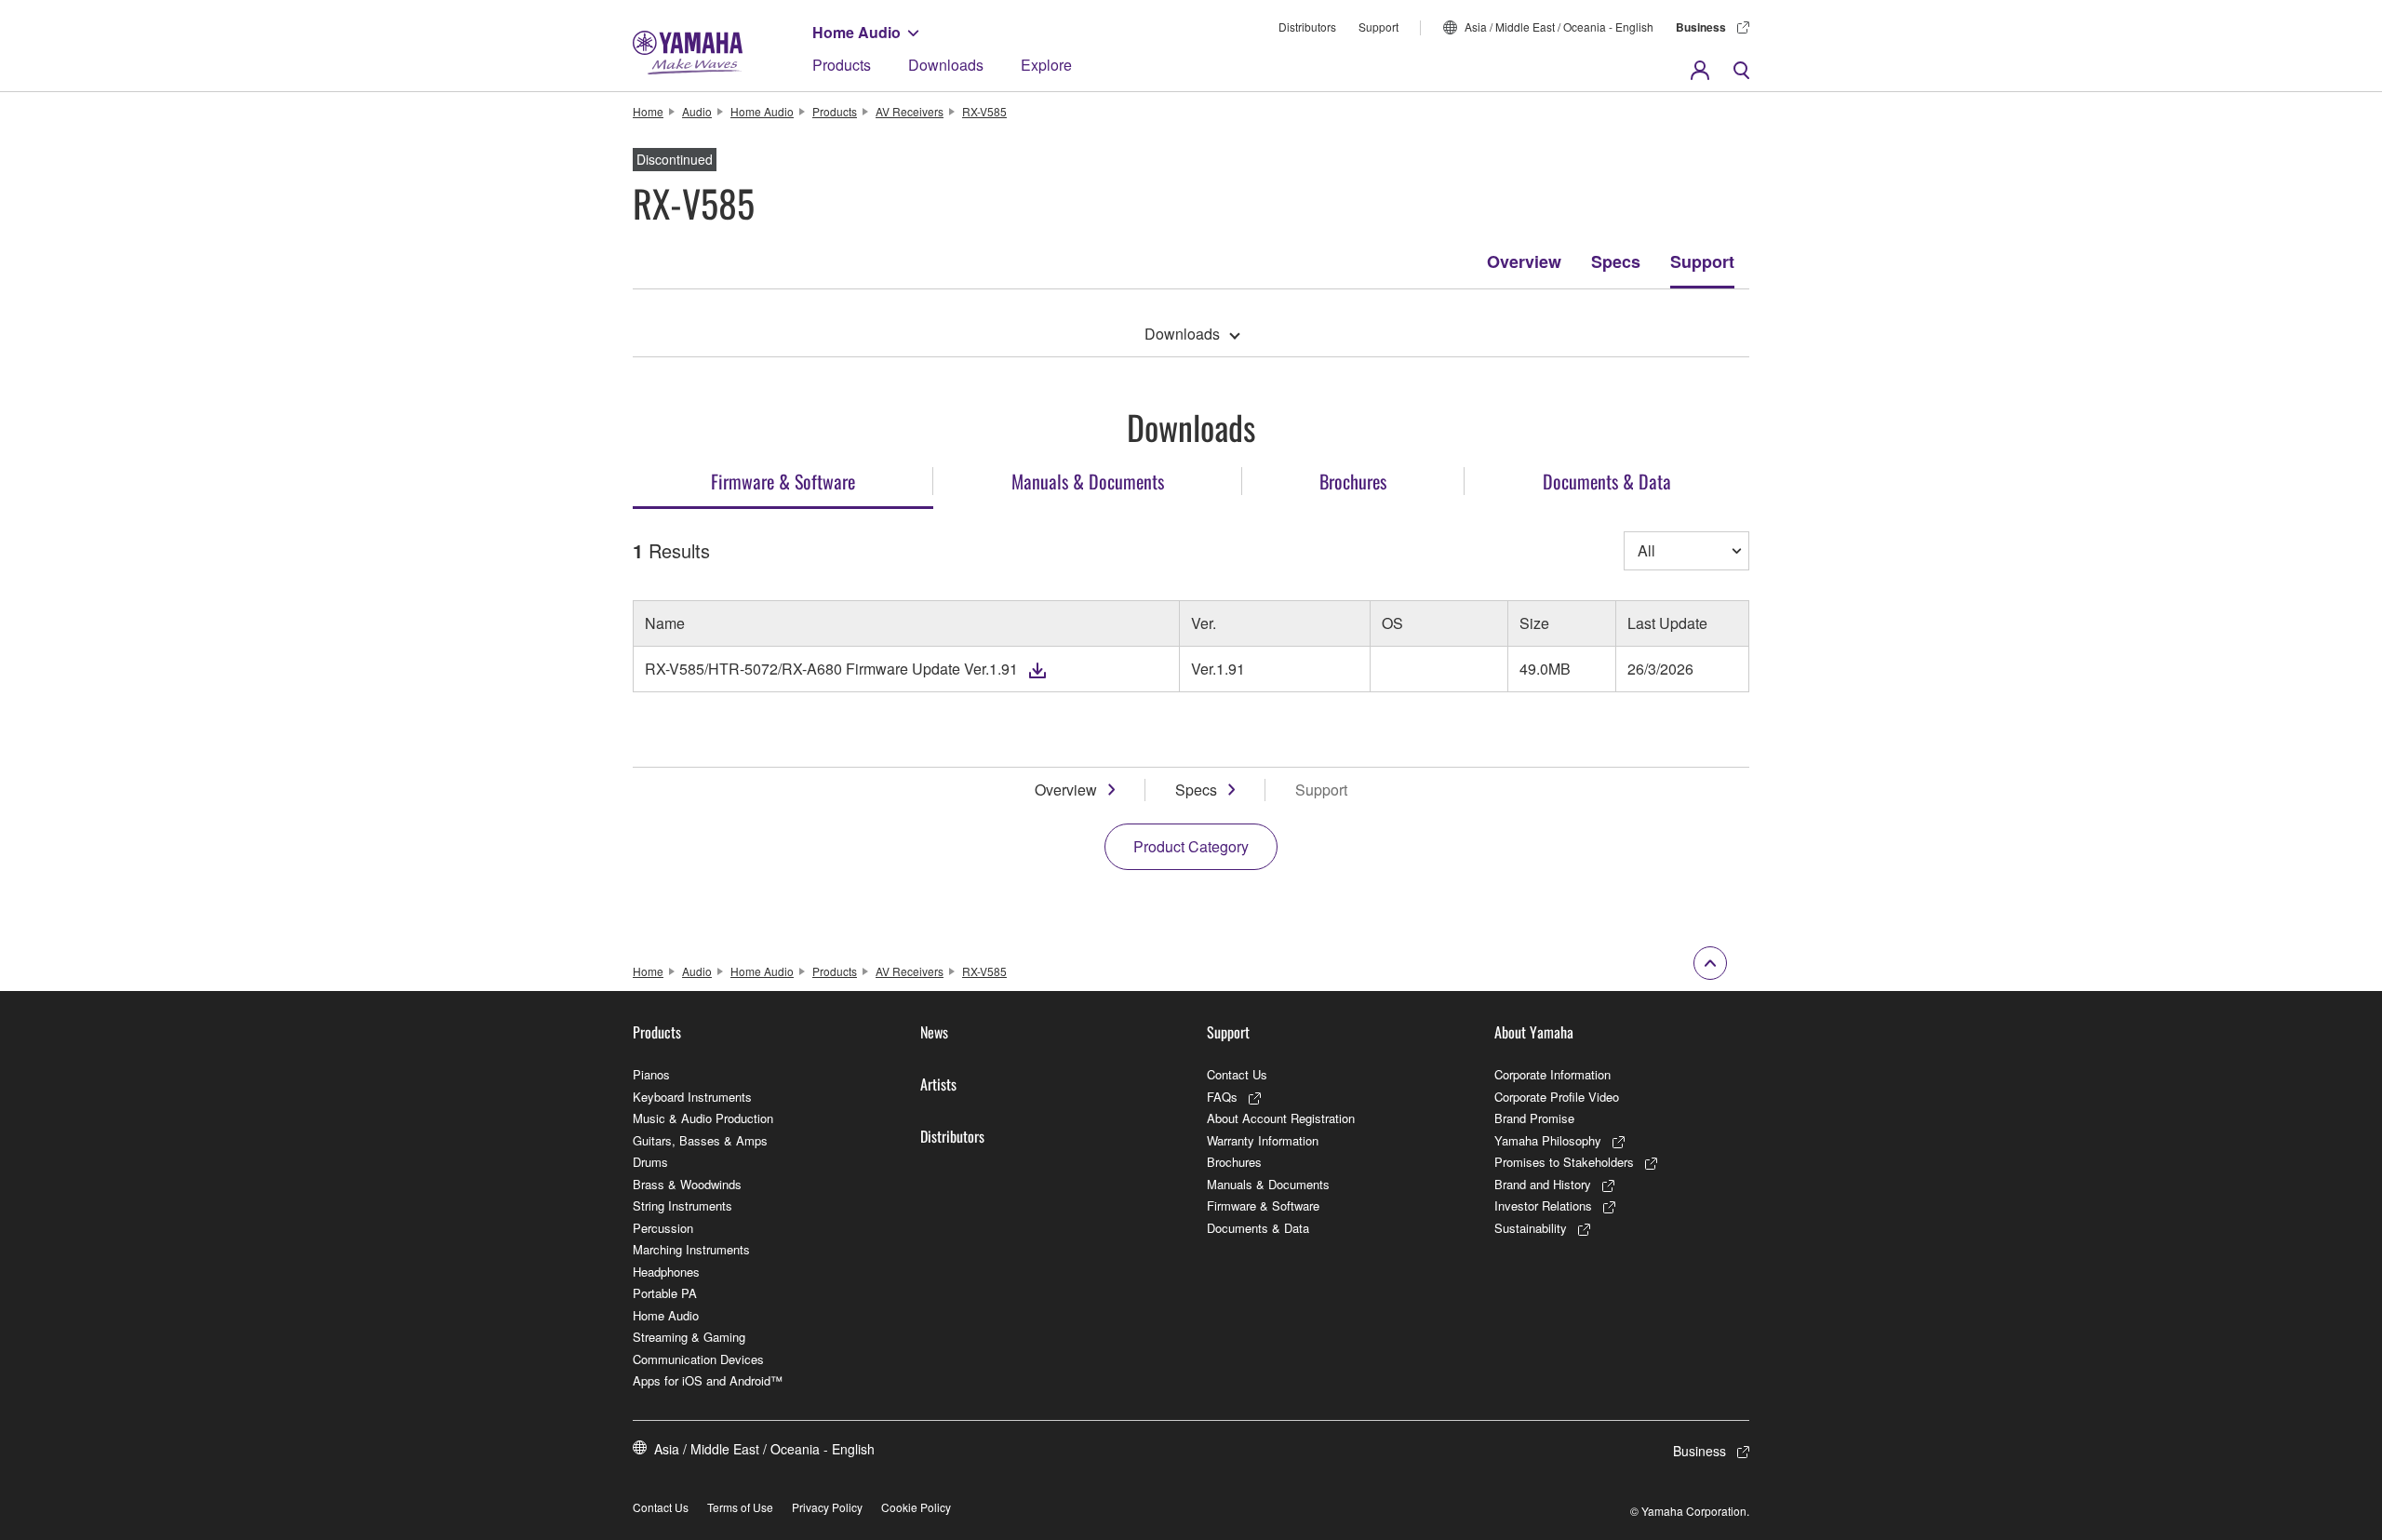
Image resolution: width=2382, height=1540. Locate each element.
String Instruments (682, 1205)
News (934, 1032)
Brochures (1234, 1162)
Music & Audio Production (703, 1118)
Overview (1524, 261)
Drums (650, 1162)
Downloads (946, 65)
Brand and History (1543, 1184)
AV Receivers (910, 111)
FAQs (1222, 1097)
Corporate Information (1552, 1074)
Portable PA (665, 1293)
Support (1378, 27)
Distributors (1307, 27)
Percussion (663, 1228)
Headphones (666, 1272)
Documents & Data (1258, 1228)
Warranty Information (1263, 1140)
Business (1701, 27)
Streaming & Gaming (689, 1337)
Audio (697, 111)
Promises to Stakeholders (1564, 1162)
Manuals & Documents (1268, 1184)
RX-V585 (984, 111)
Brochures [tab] (1353, 481)
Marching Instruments (691, 1249)
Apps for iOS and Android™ (708, 1380)
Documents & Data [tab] (1607, 481)
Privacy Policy (827, 1507)
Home (648, 111)
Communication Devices (698, 1359)
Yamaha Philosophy (1548, 1140)
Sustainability (1531, 1228)
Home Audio (856, 32)
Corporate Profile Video (1557, 1097)
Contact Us (1237, 1074)
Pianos (651, 1074)
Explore (1046, 65)
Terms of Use (740, 1507)
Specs (1616, 261)
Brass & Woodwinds (687, 1184)
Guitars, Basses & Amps (700, 1140)
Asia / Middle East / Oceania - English (1559, 27)
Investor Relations (1543, 1205)
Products (842, 65)
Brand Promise (1534, 1118)
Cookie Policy (916, 1507)
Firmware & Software (1263, 1205)
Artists (938, 1084)
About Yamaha (1534, 1032)
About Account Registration (1281, 1118)
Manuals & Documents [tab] (1088, 481)
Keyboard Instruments (692, 1097)
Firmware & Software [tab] (783, 481)
